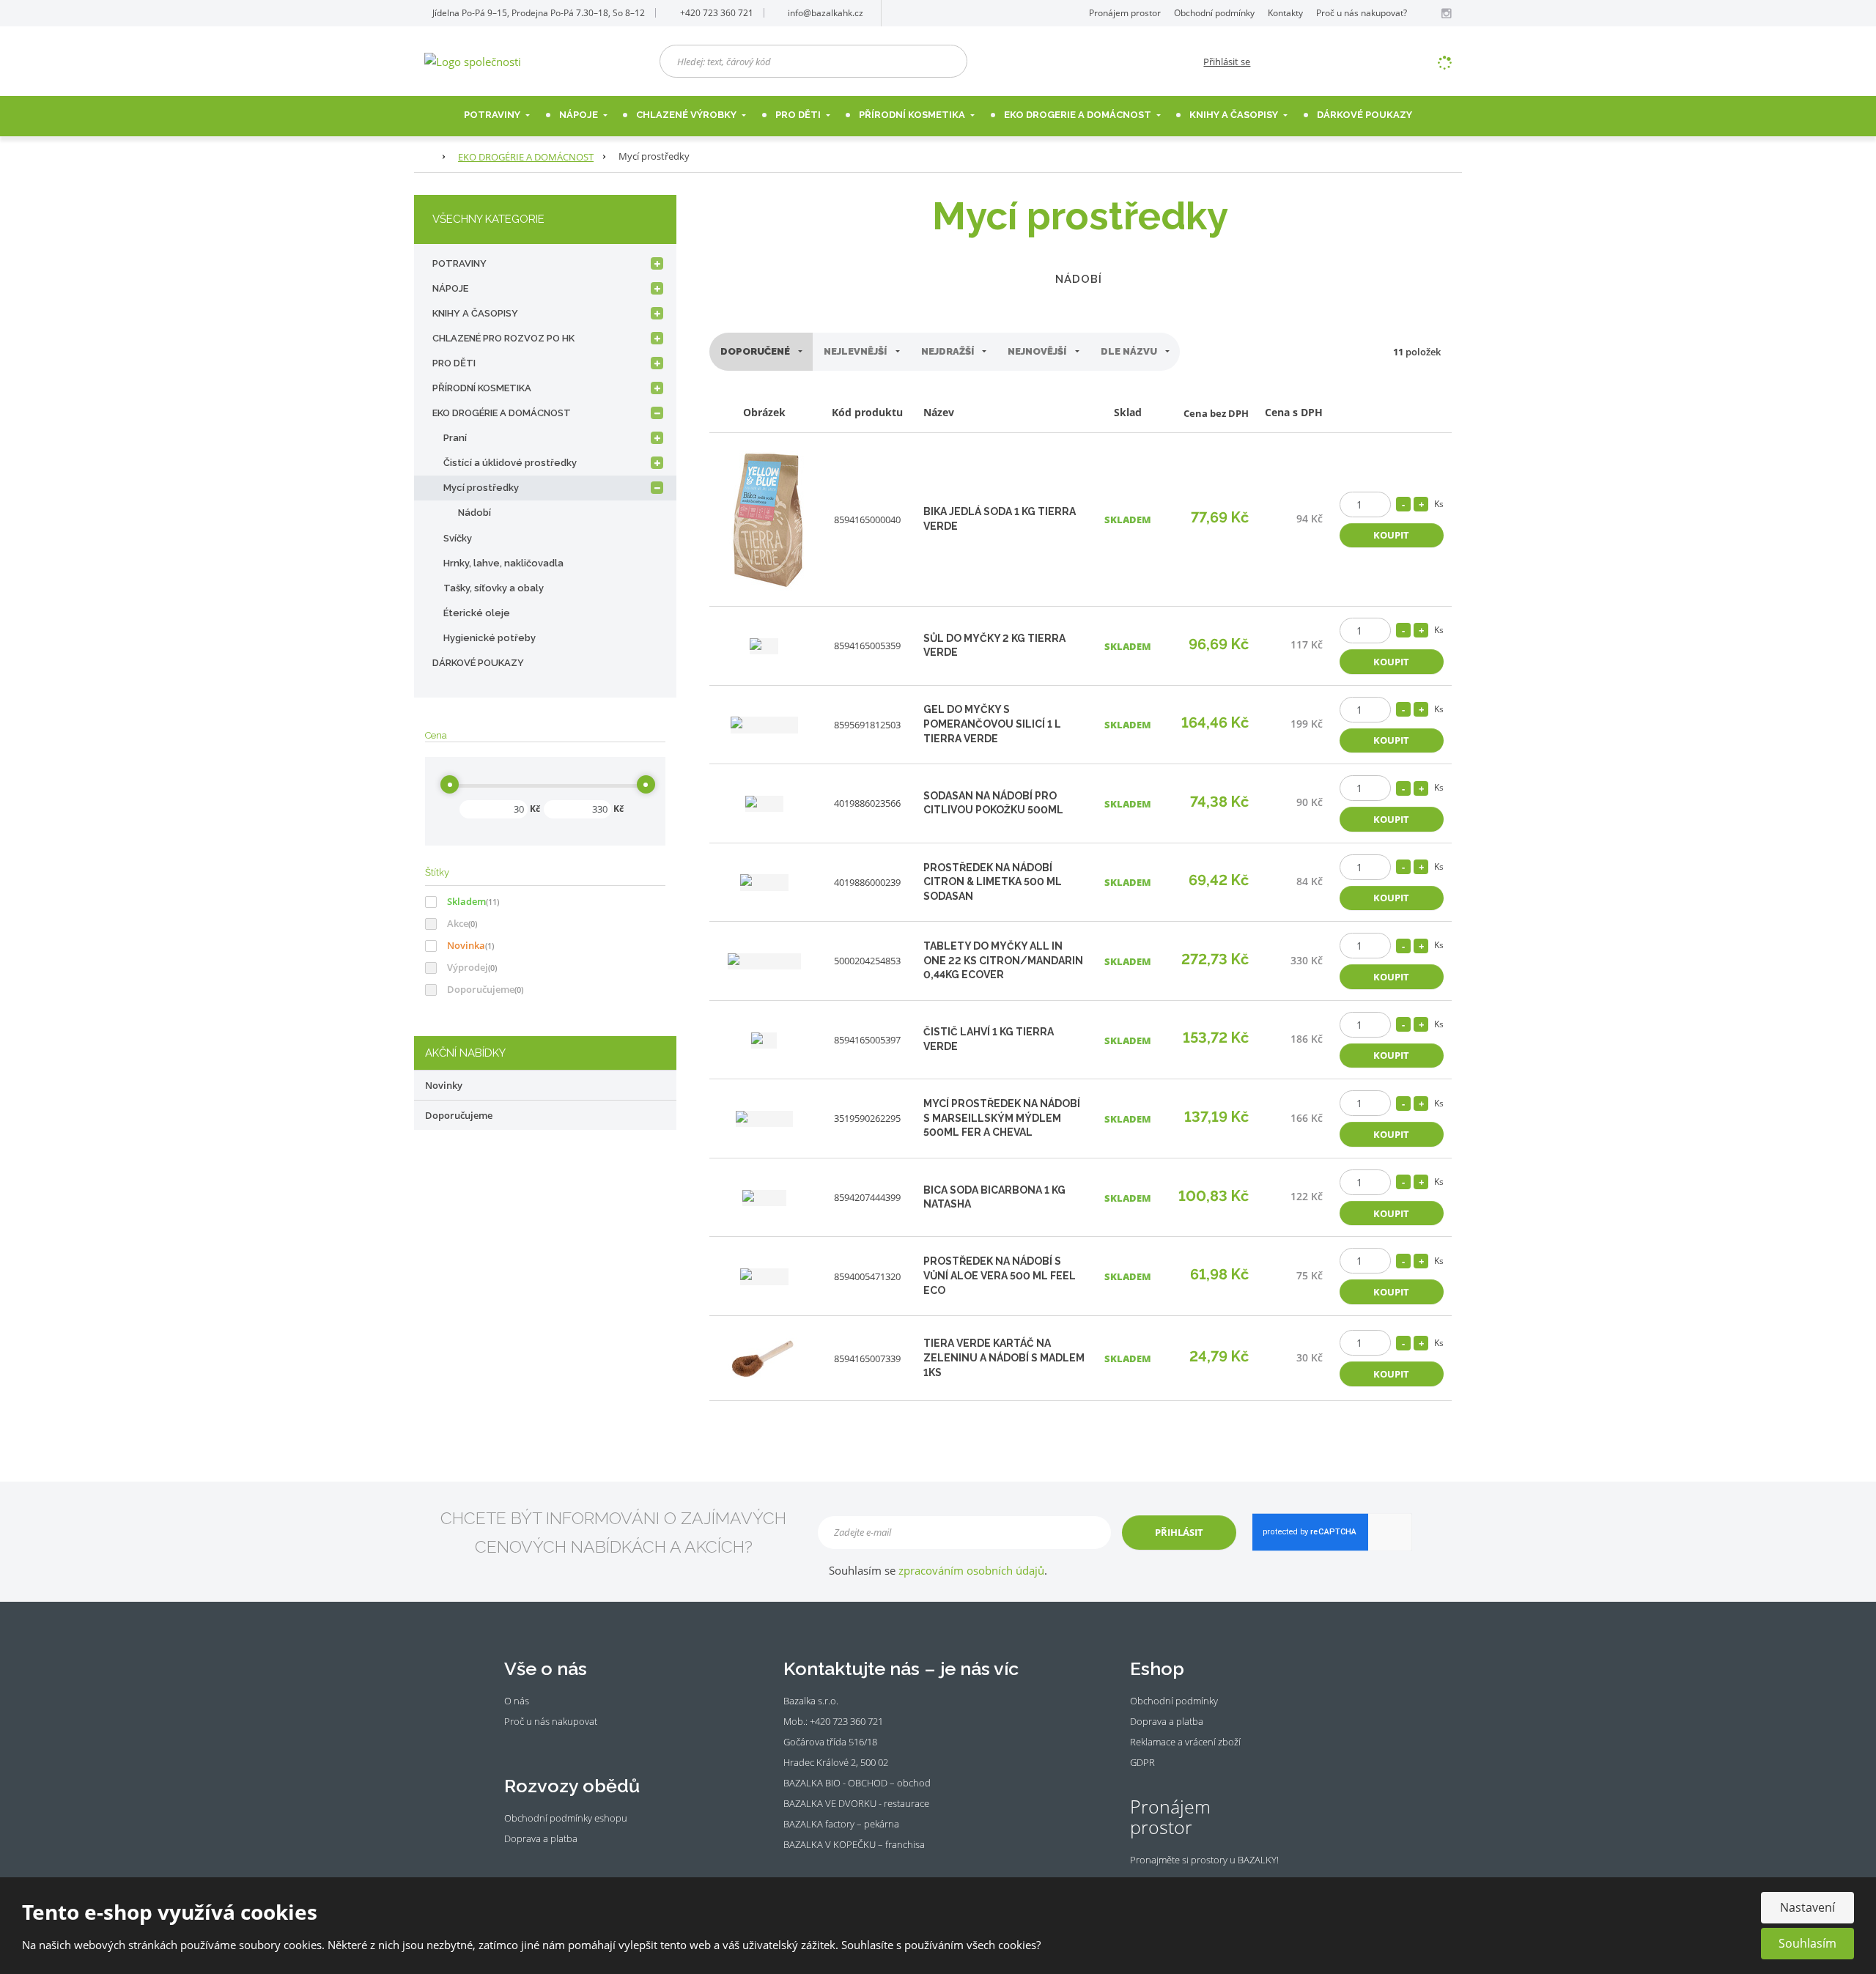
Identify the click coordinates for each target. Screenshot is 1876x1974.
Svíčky (458, 538)
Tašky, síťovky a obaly (494, 588)
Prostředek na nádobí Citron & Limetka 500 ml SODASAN (993, 882)
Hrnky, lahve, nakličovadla (503, 563)
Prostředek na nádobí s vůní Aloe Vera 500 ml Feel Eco (1000, 1275)
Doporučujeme (481, 989)
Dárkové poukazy (1364, 115)
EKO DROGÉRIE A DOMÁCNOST (502, 413)
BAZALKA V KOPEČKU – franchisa (854, 1844)
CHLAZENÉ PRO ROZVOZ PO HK (503, 338)
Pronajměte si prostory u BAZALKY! (1204, 1860)
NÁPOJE (580, 115)
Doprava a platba (541, 1838)
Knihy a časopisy (1235, 115)
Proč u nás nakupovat (551, 1721)
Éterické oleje (477, 613)
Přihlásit (1179, 1532)
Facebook (512, 1743)
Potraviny (493, 115)
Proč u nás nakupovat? (1362, 13)
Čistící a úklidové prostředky (510, 463)
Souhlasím (1807, 1943)
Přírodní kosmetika (913, 115)
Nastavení (1807, 1907)
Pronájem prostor (1125, 13)
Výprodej (468, 967)
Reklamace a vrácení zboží (1185, 1742)
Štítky (437, 872)
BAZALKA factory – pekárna (841, 1824)
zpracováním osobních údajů (971, 1570)
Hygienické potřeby (490, 638)
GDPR (1142, 1762)
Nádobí (1079, 279)
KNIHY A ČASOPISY (475, 313)
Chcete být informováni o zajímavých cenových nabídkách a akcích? (613, 1532)
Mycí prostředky (481, 488)
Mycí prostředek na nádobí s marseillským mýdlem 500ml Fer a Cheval (1002, 1118)
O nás (517, 1701)
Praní (455, 438)
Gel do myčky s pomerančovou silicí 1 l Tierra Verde (992, 724)
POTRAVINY (459, 263)
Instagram (531, 1743)
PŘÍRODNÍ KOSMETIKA (482, 388)
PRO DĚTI (454, 363)
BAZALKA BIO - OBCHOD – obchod (857, 1783)
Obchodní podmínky (1214, 13)
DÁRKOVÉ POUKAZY (478, 663)
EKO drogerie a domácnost (1079, 115)
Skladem (466, 901)
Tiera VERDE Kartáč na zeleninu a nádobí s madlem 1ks (1004, 1357)
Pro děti (799, 115)
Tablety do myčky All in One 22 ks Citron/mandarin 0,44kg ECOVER (1003, 960)
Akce (458, 923)
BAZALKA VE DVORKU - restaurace (856, 1803)
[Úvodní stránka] (473, 60)
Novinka (466, 945)
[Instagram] (1446, 14)
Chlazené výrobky (687, 115)
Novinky (444, 1085)
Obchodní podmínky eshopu (566, 1818)
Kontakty (1285, 13)
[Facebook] (1429, 13)
